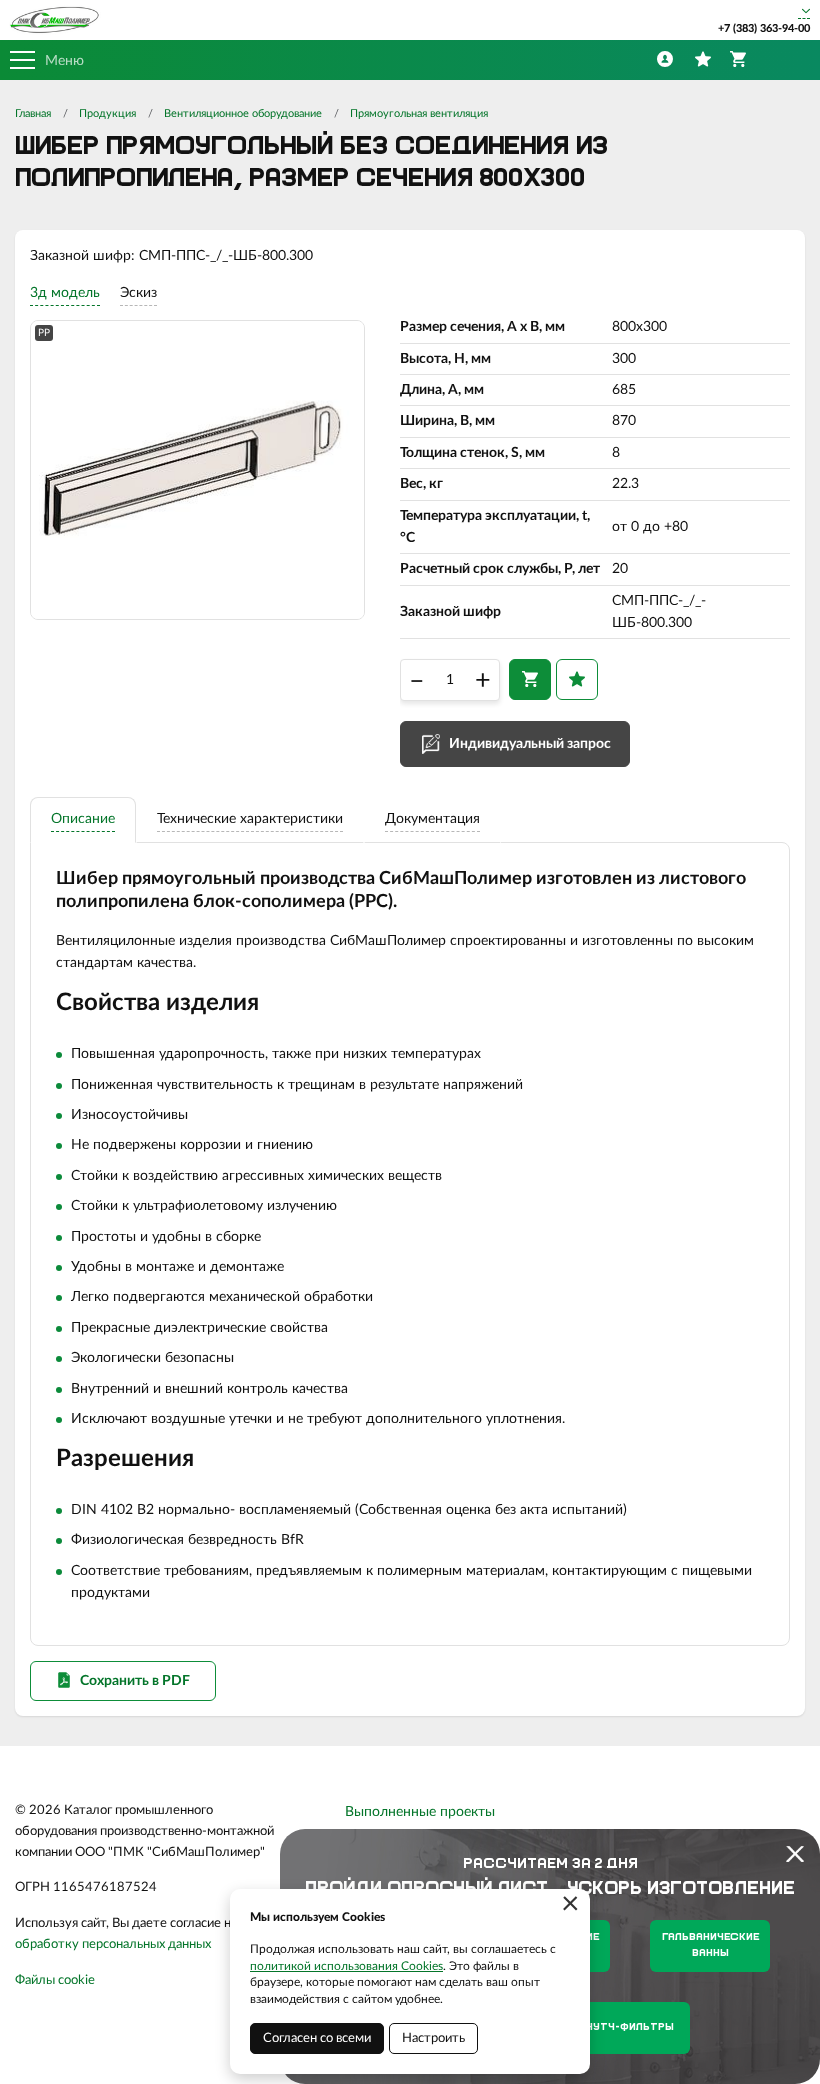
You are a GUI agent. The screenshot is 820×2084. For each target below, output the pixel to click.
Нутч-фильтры (630, 2027)
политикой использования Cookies (346, 1966)
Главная (33, 113)
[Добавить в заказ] (530, 679)
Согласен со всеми (317, 2038)
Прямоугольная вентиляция (419, 113)
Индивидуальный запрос (530, 744)
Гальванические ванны (710, 1945)
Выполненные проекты (420, 1812)
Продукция (107, 113)
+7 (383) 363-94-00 (764, 28)
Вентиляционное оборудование (243, 113)
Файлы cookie (55, 1980)
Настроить (433, 2038)
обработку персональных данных (113, 1944)
